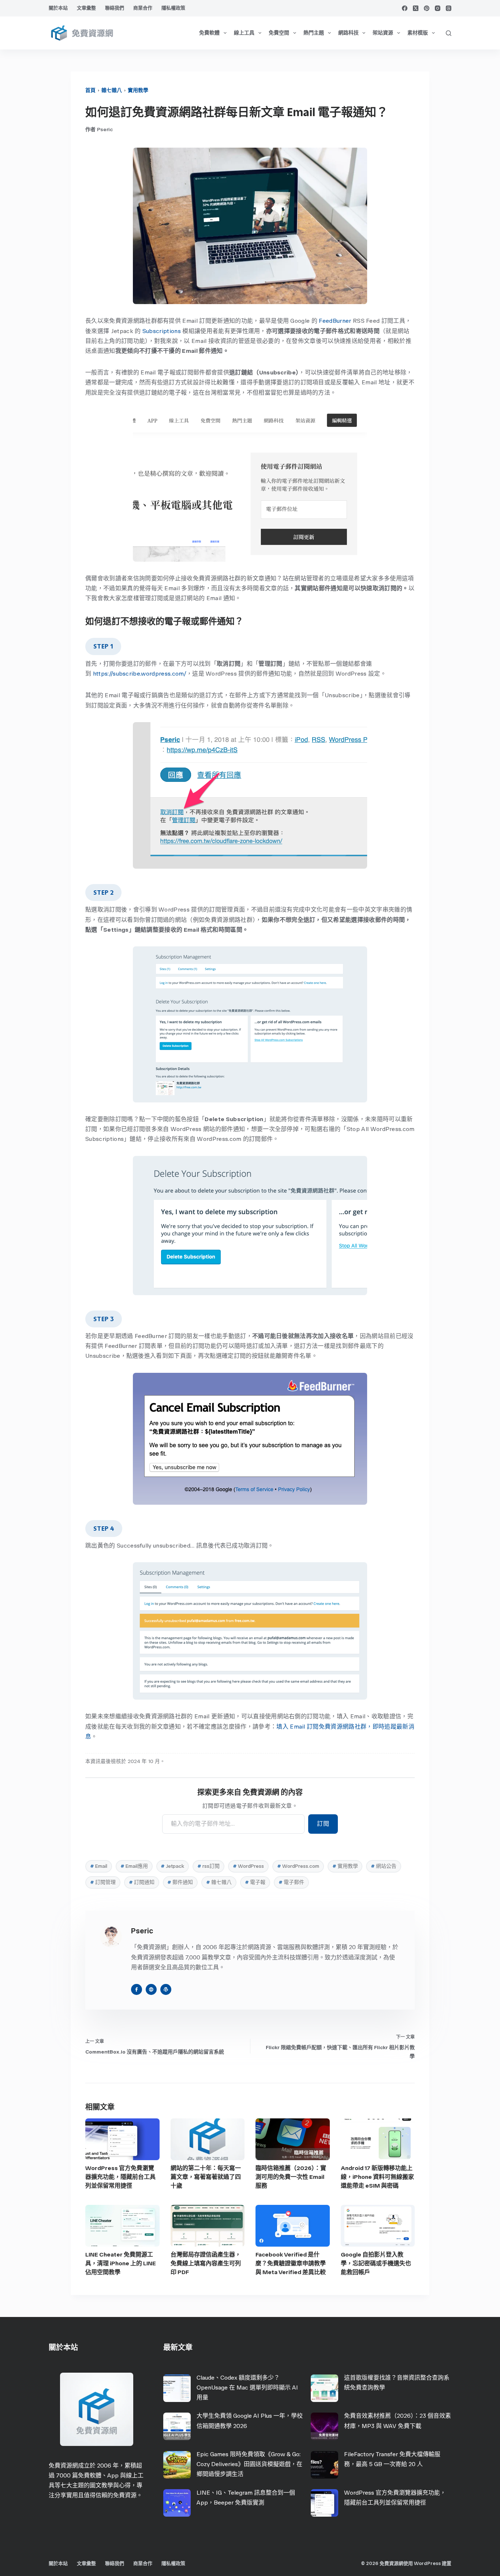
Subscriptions (162, 331)
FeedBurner (335, 321)
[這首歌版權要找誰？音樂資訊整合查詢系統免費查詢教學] (324, 2388)
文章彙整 (86, 8)
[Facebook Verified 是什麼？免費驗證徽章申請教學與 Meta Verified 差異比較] (293, 2226)
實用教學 (138, 90)
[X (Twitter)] (416, 8)
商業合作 (143, 8)
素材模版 (418, 33)
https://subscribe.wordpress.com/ (140, 674)
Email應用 (134, 1866)
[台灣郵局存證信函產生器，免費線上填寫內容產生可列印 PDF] (208, 2226)
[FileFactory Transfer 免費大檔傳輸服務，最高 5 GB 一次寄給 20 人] (324, 2465)
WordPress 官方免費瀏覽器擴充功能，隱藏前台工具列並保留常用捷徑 (120, 2177)
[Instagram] (438, 8)
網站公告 (384, 1866)
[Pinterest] (427, 8)
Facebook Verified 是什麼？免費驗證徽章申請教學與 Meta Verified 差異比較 (291, 2263)
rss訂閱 (208, 1866)
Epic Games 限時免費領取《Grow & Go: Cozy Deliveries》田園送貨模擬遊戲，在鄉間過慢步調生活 (249, 2464)
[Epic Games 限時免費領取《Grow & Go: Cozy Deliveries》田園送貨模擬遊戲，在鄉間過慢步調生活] (177, 2465)
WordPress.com (298, 1866)
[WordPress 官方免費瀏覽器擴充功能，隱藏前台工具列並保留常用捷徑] (122, 2139)
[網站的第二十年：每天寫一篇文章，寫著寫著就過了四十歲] (208, 2139)
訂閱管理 (103, 1882)
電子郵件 (291, 1882)
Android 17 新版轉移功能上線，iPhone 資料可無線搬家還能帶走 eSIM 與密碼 (377, 2177)
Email (99, 1866)
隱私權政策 (173, 8)
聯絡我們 (115, 8)
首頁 (90, 90)
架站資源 (383, 33)
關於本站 (58, 8)
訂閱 (323, 1824)
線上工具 (244, 33)
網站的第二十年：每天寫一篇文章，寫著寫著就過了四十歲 (206, 2177)
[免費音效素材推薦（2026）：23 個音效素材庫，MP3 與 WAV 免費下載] (324, 2426)
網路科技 (348, 33)
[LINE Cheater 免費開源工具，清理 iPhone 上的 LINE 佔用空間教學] (122, 2226)
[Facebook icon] (137, 1989)
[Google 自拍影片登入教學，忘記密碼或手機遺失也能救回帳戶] (378, 2226)
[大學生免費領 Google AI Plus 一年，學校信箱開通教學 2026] (177, 2426)
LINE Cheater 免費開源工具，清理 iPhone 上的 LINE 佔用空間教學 (121, 2263)
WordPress (248, 1866)
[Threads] (449, 8)
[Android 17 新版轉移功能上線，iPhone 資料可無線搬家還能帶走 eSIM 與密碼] (378, 2139)
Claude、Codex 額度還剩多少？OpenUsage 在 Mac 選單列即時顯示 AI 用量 (247, 2387)
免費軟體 (209, 33)
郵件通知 (180, 1882)
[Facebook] (405, 8)
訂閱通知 (142, 1882)
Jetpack (172, 1866)
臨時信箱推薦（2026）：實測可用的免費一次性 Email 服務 (291, 2177)
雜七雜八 (112, 90)
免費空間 (279, 33)
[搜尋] (449, 33)
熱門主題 (314, 33)
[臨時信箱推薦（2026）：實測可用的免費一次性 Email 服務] (293, 2139)
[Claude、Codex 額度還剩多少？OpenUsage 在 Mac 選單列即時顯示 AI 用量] (177, 2388)
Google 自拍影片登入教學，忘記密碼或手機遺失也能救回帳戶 (376, 2263)
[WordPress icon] (166, 1989)
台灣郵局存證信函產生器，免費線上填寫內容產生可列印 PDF (206, 2263)
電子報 (255, 1882)
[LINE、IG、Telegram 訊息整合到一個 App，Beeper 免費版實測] (177, 2503)
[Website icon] (151, 1989)
